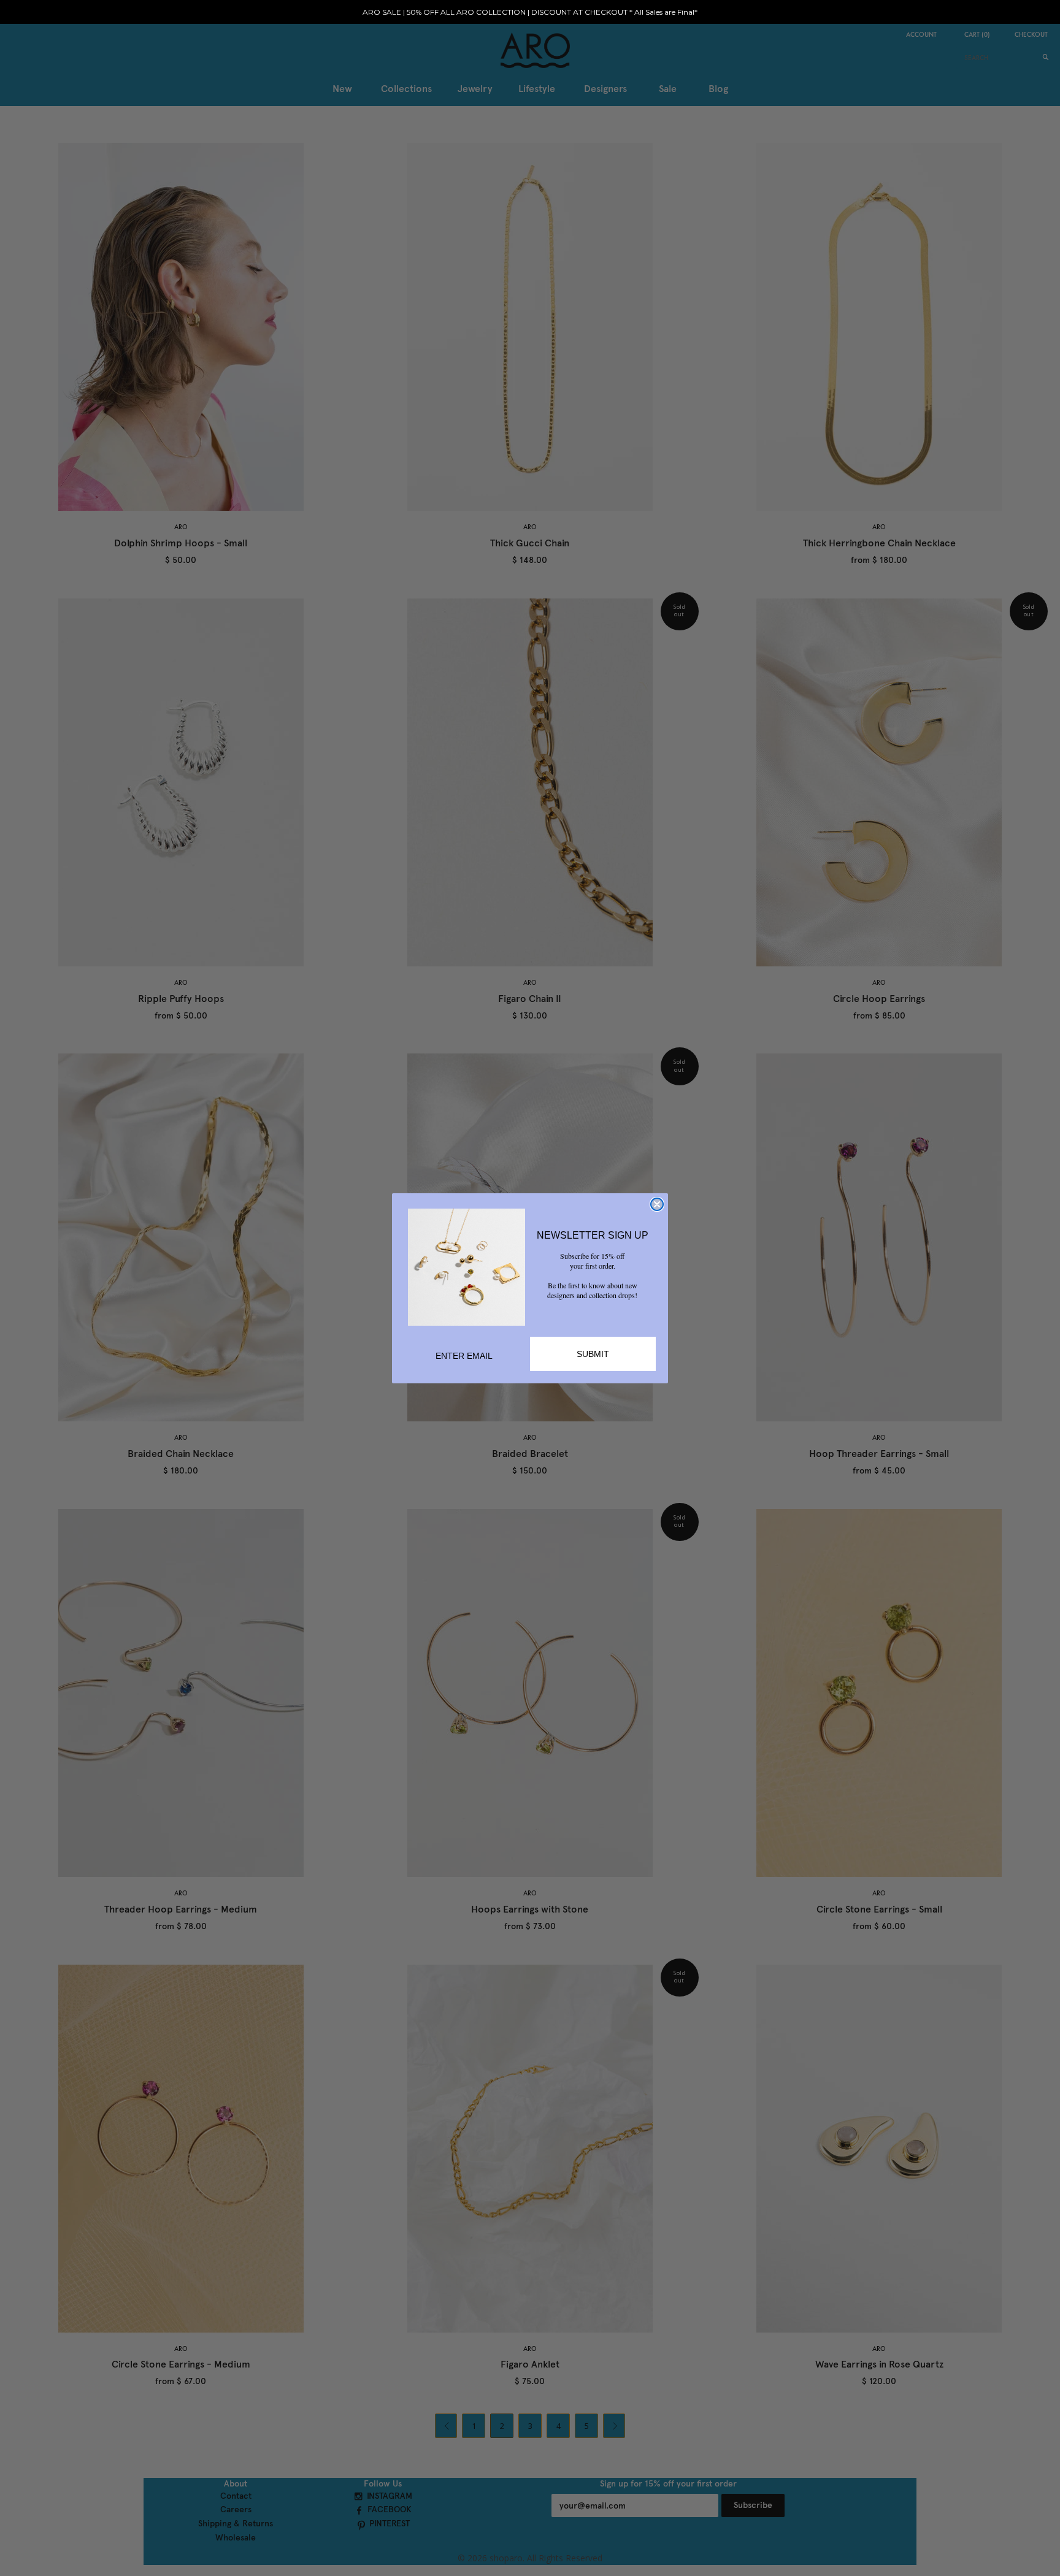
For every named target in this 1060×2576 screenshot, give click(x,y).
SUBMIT (593, 1354)
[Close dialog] (657, 1204)
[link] (467, 1267)
